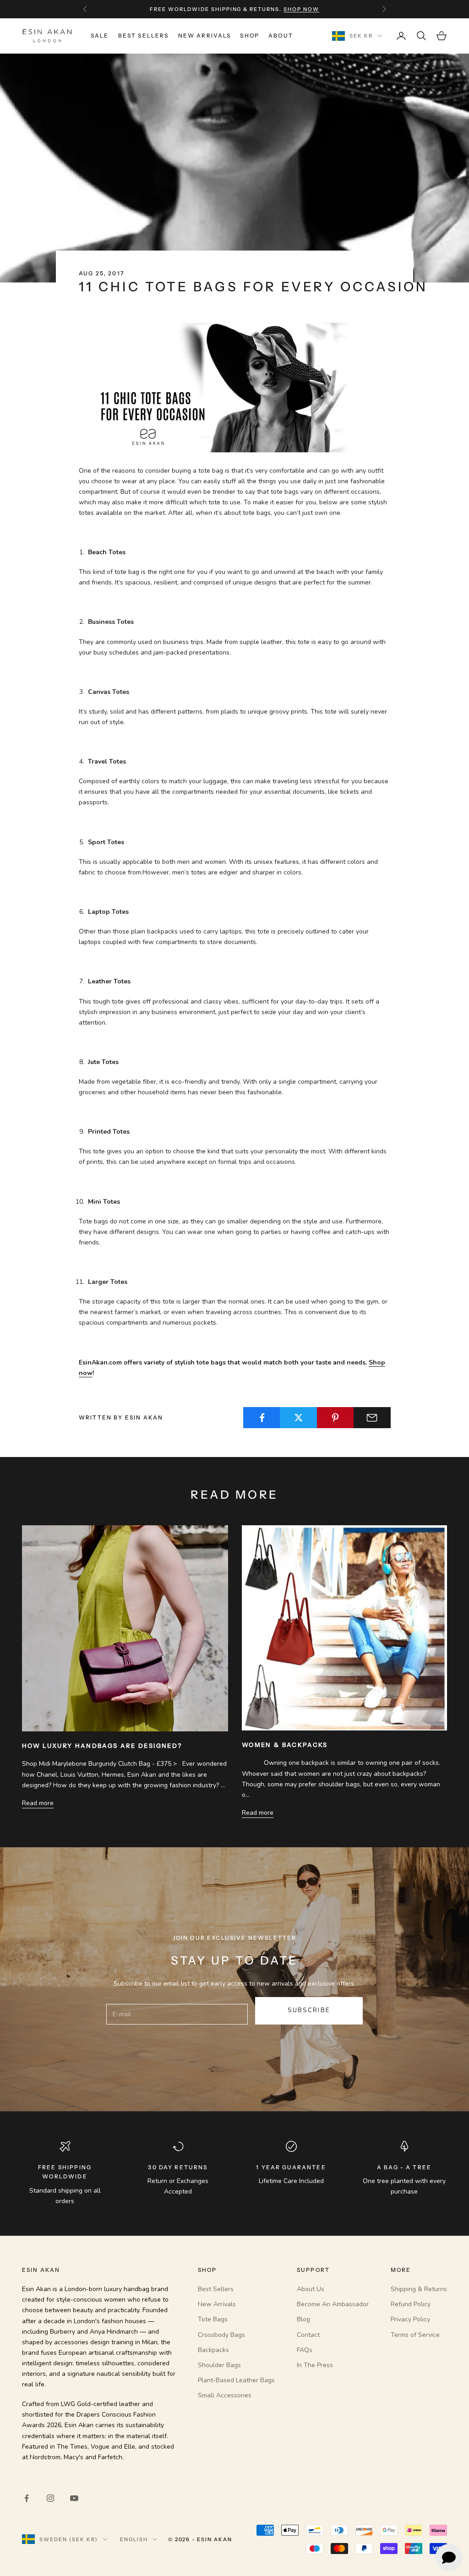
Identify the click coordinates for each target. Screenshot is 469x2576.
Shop (250, 35)
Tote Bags (213, 2319)
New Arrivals (205, 35)
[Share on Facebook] (262, 1418)
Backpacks (213, 2350)
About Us (311, 2289)
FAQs (305, 2350)
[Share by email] (372, 1418)
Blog (303, 2319)
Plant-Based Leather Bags (236, 2380)
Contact (308, 2335)
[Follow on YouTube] (74, 2498)
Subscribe (309, 2010)
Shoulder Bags (219, 2365)
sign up (290, 9)
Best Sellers (144, 35)
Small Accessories (225, 2395)
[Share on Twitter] (298, 1418)
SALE (100, 35)
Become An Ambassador (333, 2304)
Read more (38, 1803)
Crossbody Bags (221, 2335)
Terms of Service (415, 2335)
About (281, 35)
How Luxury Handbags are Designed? (102, 1746)
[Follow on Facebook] (27, 2498)
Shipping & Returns (419, 2289)
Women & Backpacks (285, 1745)
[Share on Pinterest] (335, 1418)
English (134, 2539)
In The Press (315, 2365)
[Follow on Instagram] (50, 2498)
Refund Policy (411, 2304)
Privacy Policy (410, 2319)
